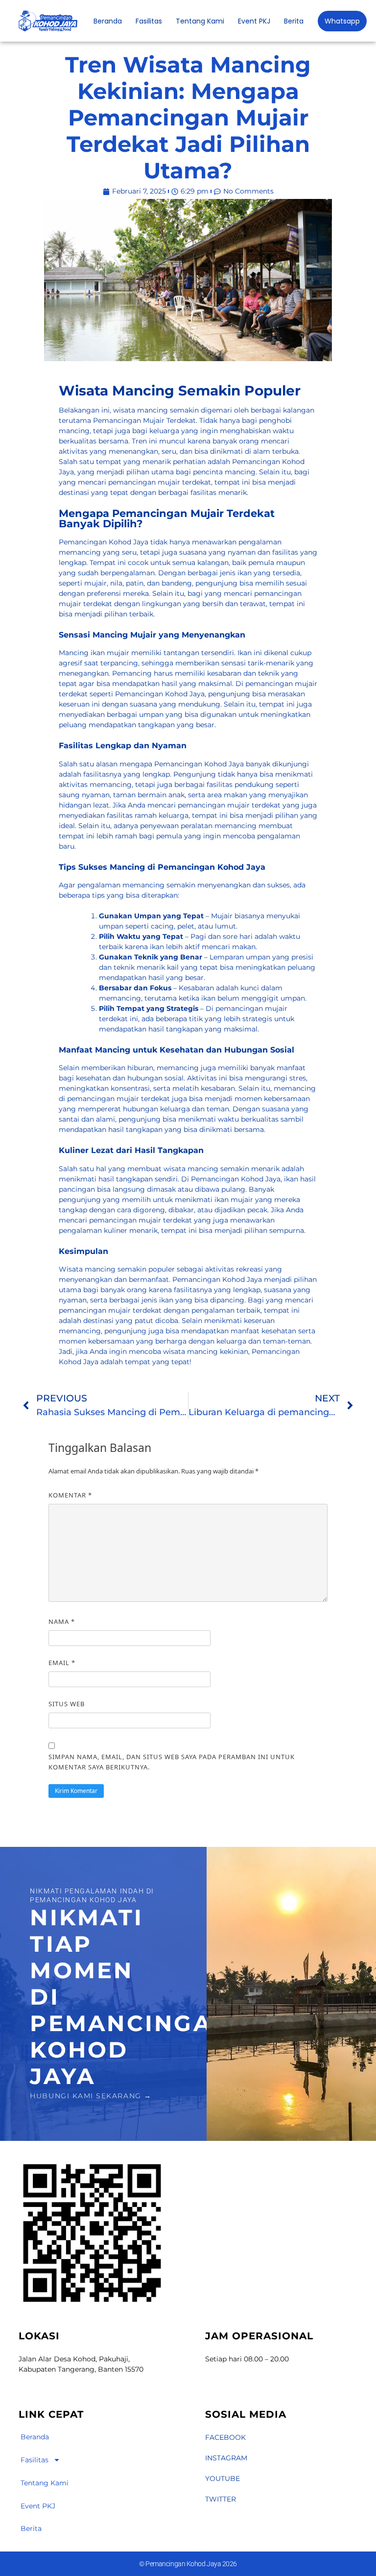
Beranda (108, 21)
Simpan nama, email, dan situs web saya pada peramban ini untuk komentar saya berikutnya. (172, 1762)
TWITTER (221, 2499)
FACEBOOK (225, 2437)
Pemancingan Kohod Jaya (217, 1279)
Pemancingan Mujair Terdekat (144, 420)
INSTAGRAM (226, 2458)
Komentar (70, 1495)
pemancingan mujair (103, 1099)
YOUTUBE (223, 2478)
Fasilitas (149, 21)
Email (62, 1663)
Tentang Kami (200, 21)
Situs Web (67, 1704)
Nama (62, 1621)
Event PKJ (254, 21)
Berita (294, 21)
